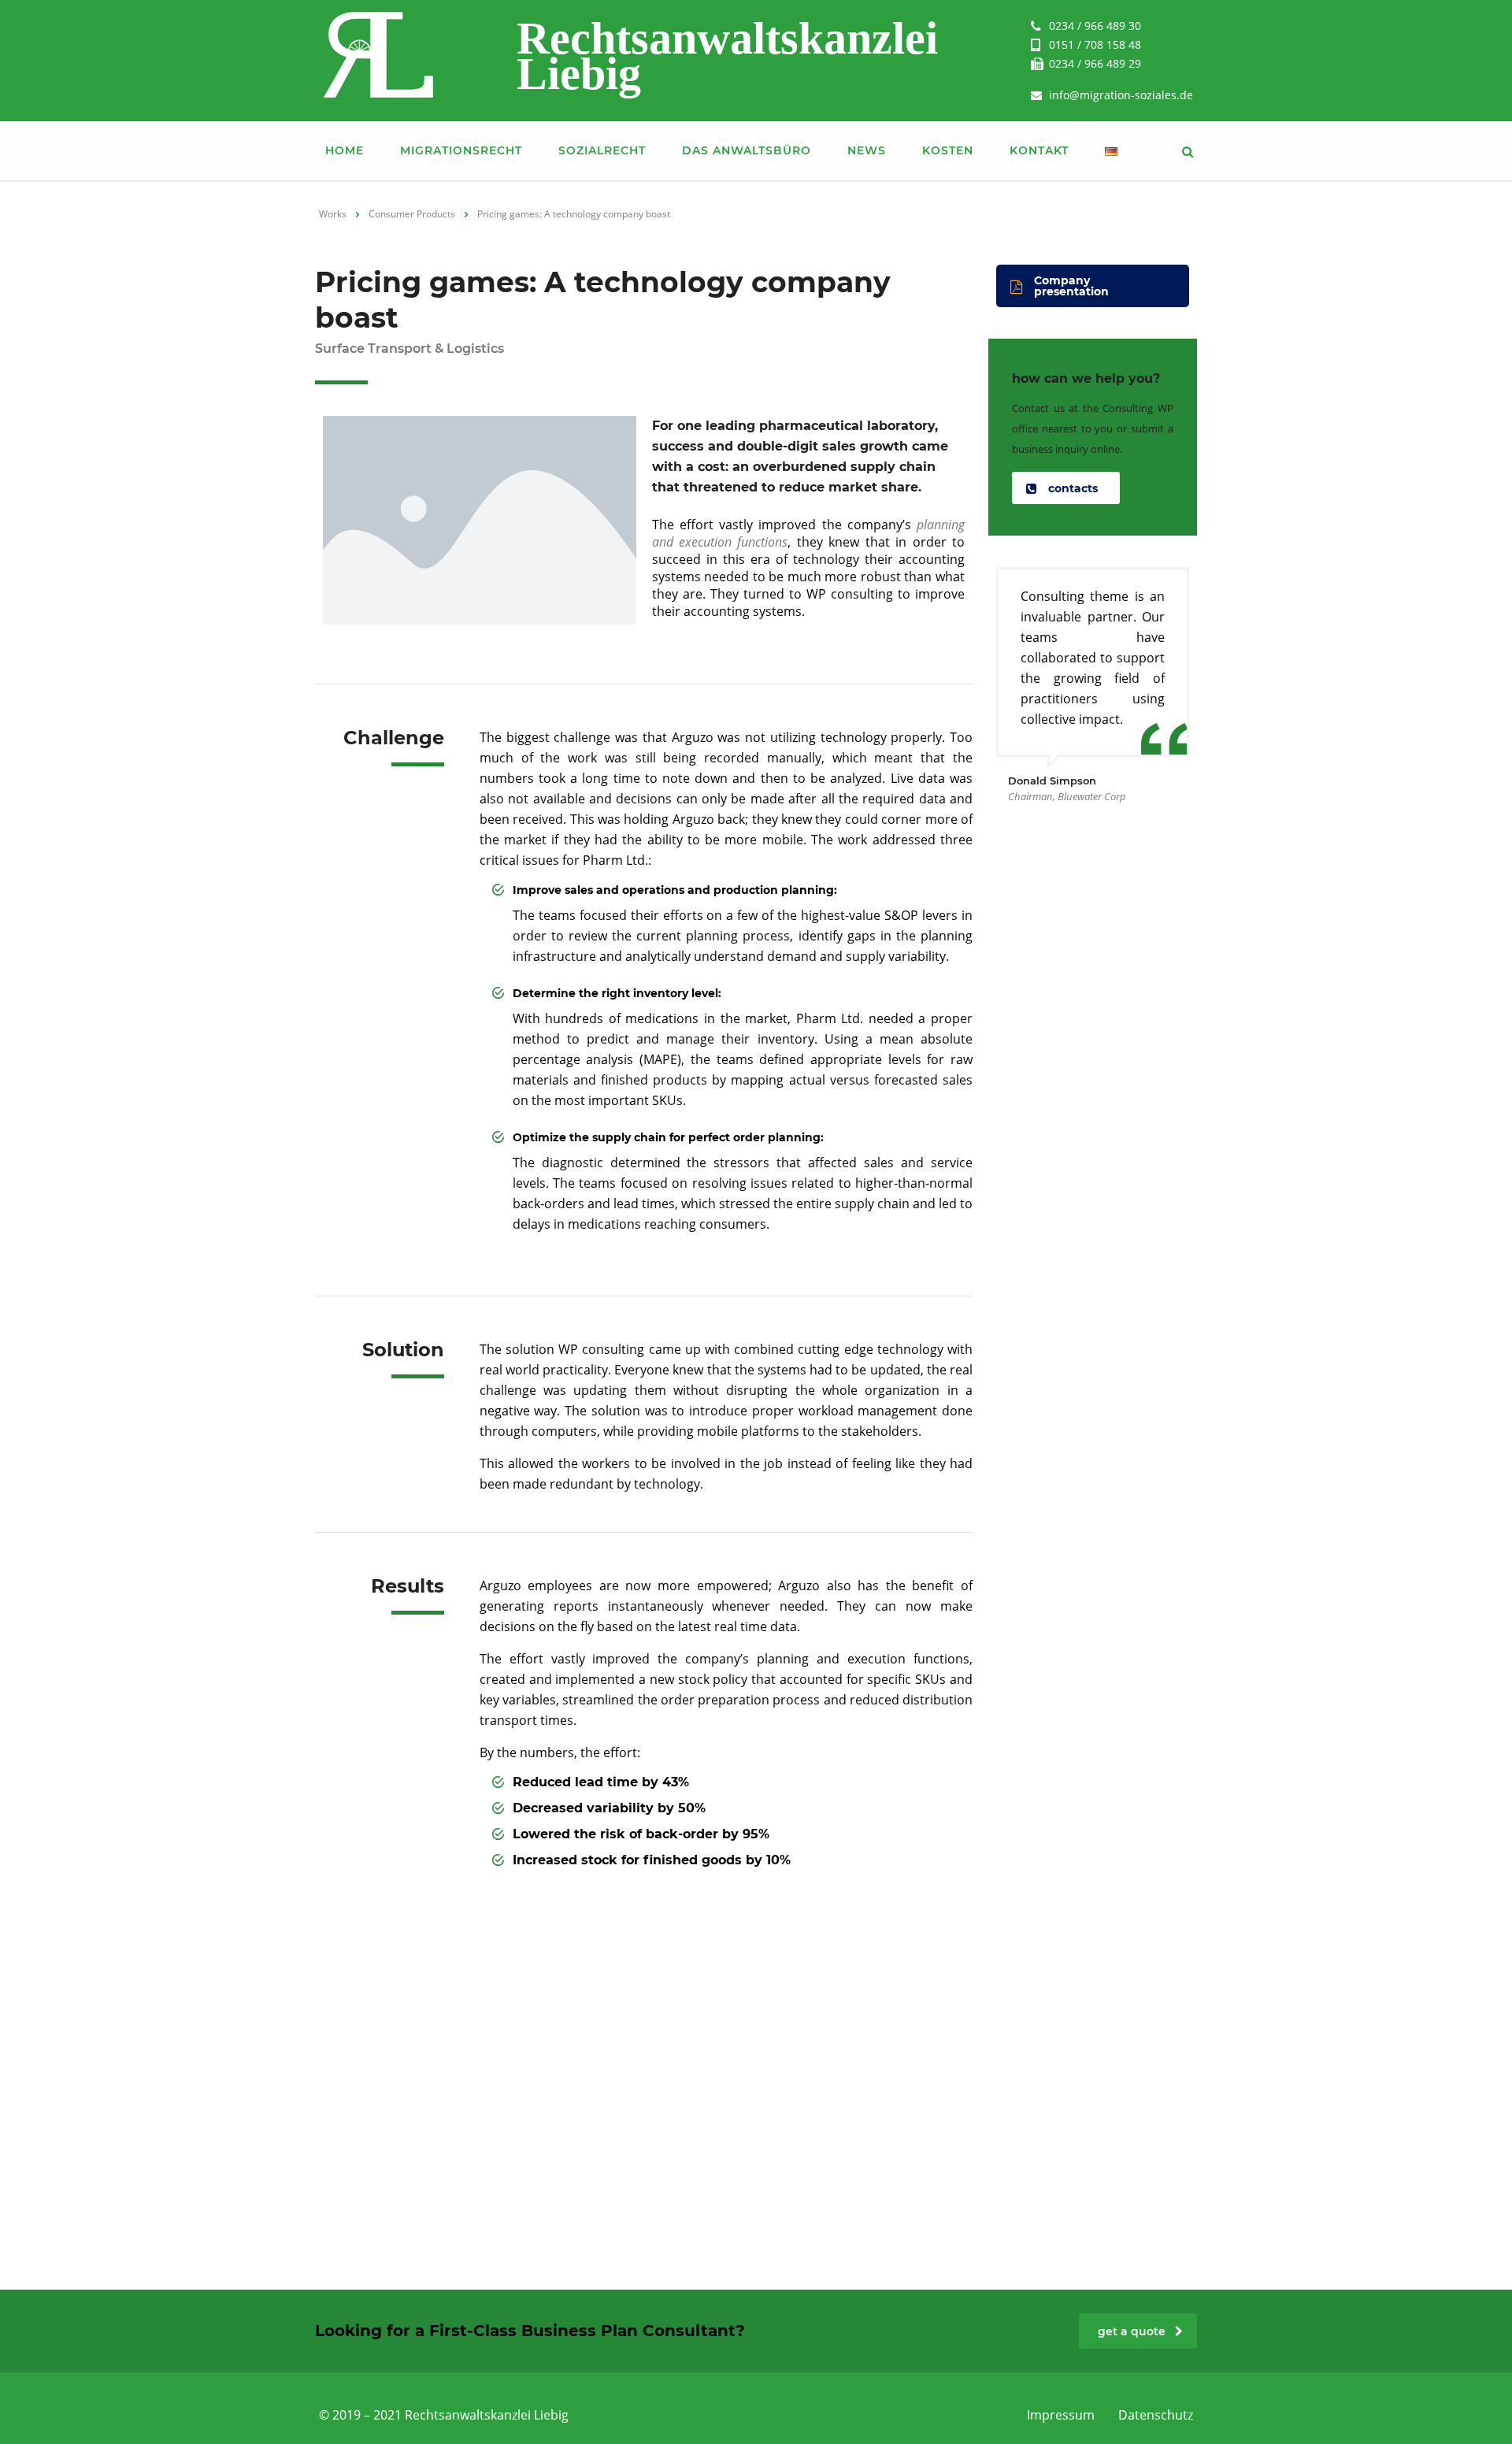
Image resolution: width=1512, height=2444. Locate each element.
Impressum (1061, 2415)
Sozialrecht (602, 150)
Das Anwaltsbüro (747, 150)
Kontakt (1039, 150)
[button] (1093, 286)
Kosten (948, 150)
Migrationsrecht (461, 150)
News (867, 150)
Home (345, 150)
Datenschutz (1156, 2415)
